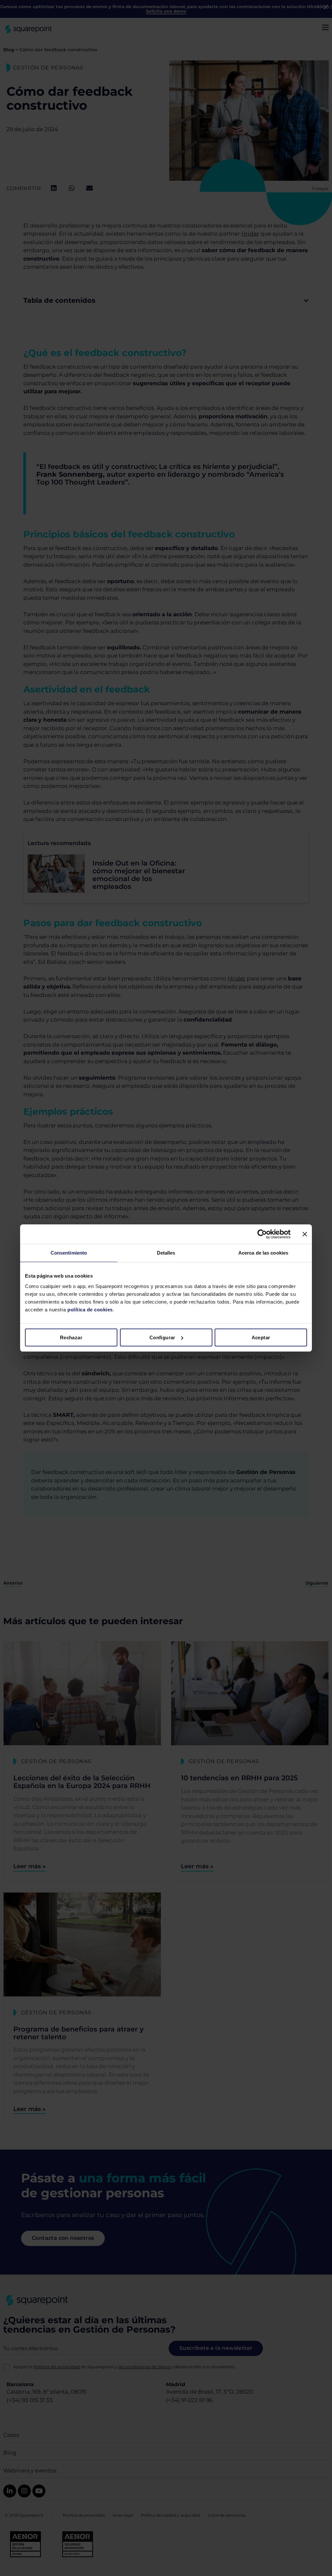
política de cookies (89, 1310)
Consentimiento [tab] (69, 1253)
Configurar (162, 1337)
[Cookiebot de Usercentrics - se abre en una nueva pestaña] (262, 1234)
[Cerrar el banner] (305, 1234)
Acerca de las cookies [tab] (263, 1253)
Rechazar (71, 1337)
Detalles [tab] (166, 1253)
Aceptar (261, 1337)
